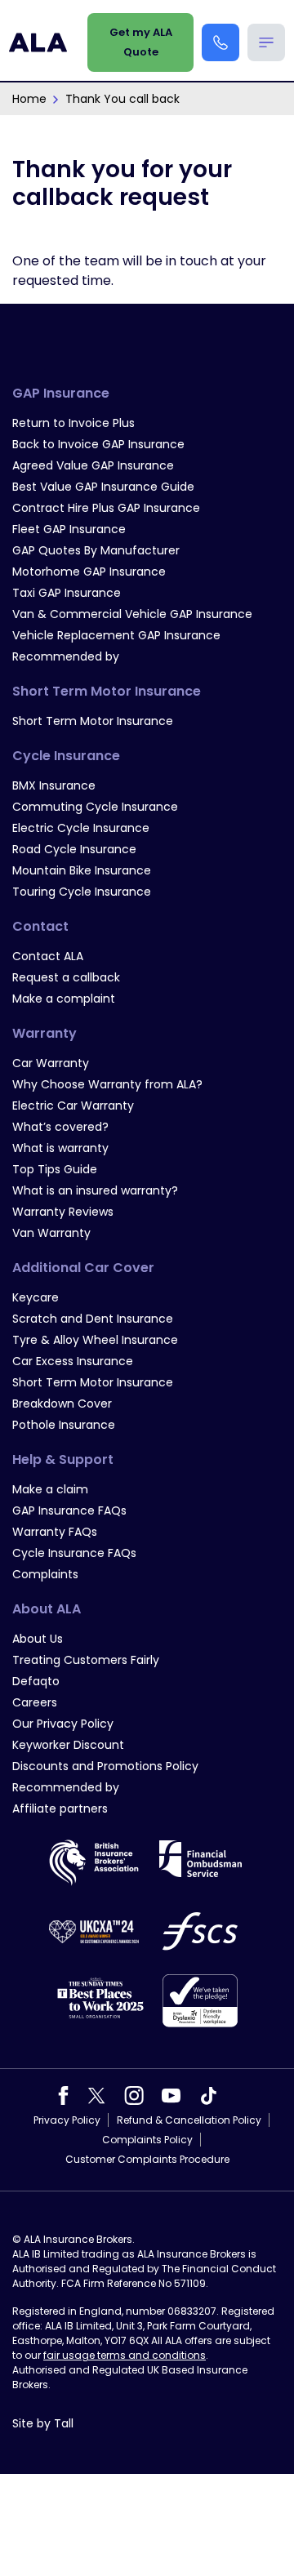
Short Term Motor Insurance (93, 721)
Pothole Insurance (64, 1425)
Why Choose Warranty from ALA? (107, 1084)
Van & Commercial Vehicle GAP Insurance (132, 614)
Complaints (45, 1574)
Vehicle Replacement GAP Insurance (116, 635)
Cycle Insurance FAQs (74, 1553)
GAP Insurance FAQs (69, 1510)
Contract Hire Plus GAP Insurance (106, 508)
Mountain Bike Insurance (82, 870)
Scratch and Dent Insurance (93, 1319)
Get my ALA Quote (141, 42)
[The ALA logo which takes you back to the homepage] (38, 42)
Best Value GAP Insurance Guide (103, 487)
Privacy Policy (67, 2120)
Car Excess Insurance (73, 1361)
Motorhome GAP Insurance (89, 572)
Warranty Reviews (63, 1212)
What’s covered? (60, 1127)
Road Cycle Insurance (74, 849)
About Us (38, 1639)
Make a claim (50, 1489)
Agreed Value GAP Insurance (93, 465)
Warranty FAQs (55, 1532)
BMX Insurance (54, 785)
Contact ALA (48, 956)
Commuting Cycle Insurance (95, 807)
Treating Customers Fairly (86, 1660)
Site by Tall (43, 2423)
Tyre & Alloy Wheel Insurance (95, 1340)
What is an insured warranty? (95, 1190)
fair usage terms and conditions (125, 2355)
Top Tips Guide (55, 1169)
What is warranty (60, 1148)
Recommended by (66, 656)
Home (29, 99)
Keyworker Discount (68, 1745)
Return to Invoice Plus (73, 423)
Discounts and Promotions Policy (105, 1766)
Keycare (36, 1297)
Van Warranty (51, 1233)
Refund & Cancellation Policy (189, 2120)
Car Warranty (51, 1063)
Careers (35, 1702)
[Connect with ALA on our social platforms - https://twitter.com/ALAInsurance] (96, 2095)
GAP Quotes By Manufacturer (96, 550)
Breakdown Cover (62, 1404)
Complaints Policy (147, 2140)
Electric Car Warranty (73, 1106)
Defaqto (36, 1681)
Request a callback (66, 977)
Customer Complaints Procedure (147, 2159)
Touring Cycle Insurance (82, 892)
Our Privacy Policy (63, 1724)
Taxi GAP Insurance (67, 593)
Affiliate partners (60, 1809)
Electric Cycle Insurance (81, 828)
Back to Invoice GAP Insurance (98, 444)
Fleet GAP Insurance (69, 529)
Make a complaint (64, 999)
